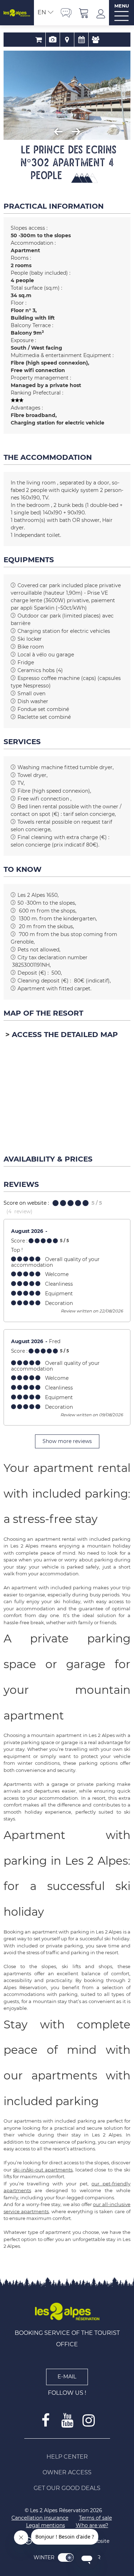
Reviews (96, 40)
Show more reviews (67, 1441)
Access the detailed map (65, 1035)
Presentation (53, 40)
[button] (84, 13)
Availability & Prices (81, 40)
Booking (38, 40)
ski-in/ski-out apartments (43, 2170)
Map (67, 40)
